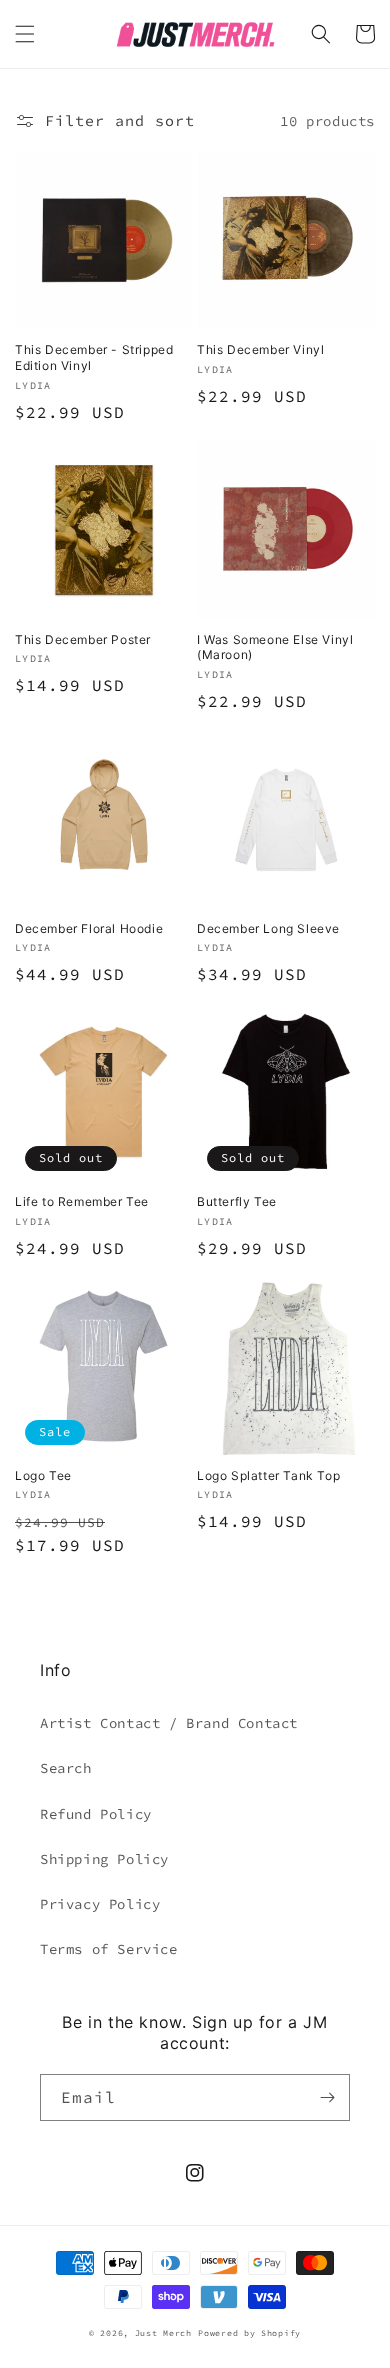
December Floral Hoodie (89, 928)
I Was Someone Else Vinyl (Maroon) (275, 647)
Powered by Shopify (249, 2333)
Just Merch (163, 2333)
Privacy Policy (100, 1904)
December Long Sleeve (268, 928)
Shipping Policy (104, 1859)
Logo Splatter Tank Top (268, 1475)
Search (66, 1768)
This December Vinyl (260, 349)
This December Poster (83, 639)
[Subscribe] (327, 2097)
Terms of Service (109, 1949)
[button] (25, 34)
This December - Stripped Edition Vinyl (94, 357)
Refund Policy (96, 1814)
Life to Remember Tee (82, 1201)
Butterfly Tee (237, 1201)
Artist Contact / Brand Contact (169, 1723)
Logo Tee (43, 1475)
